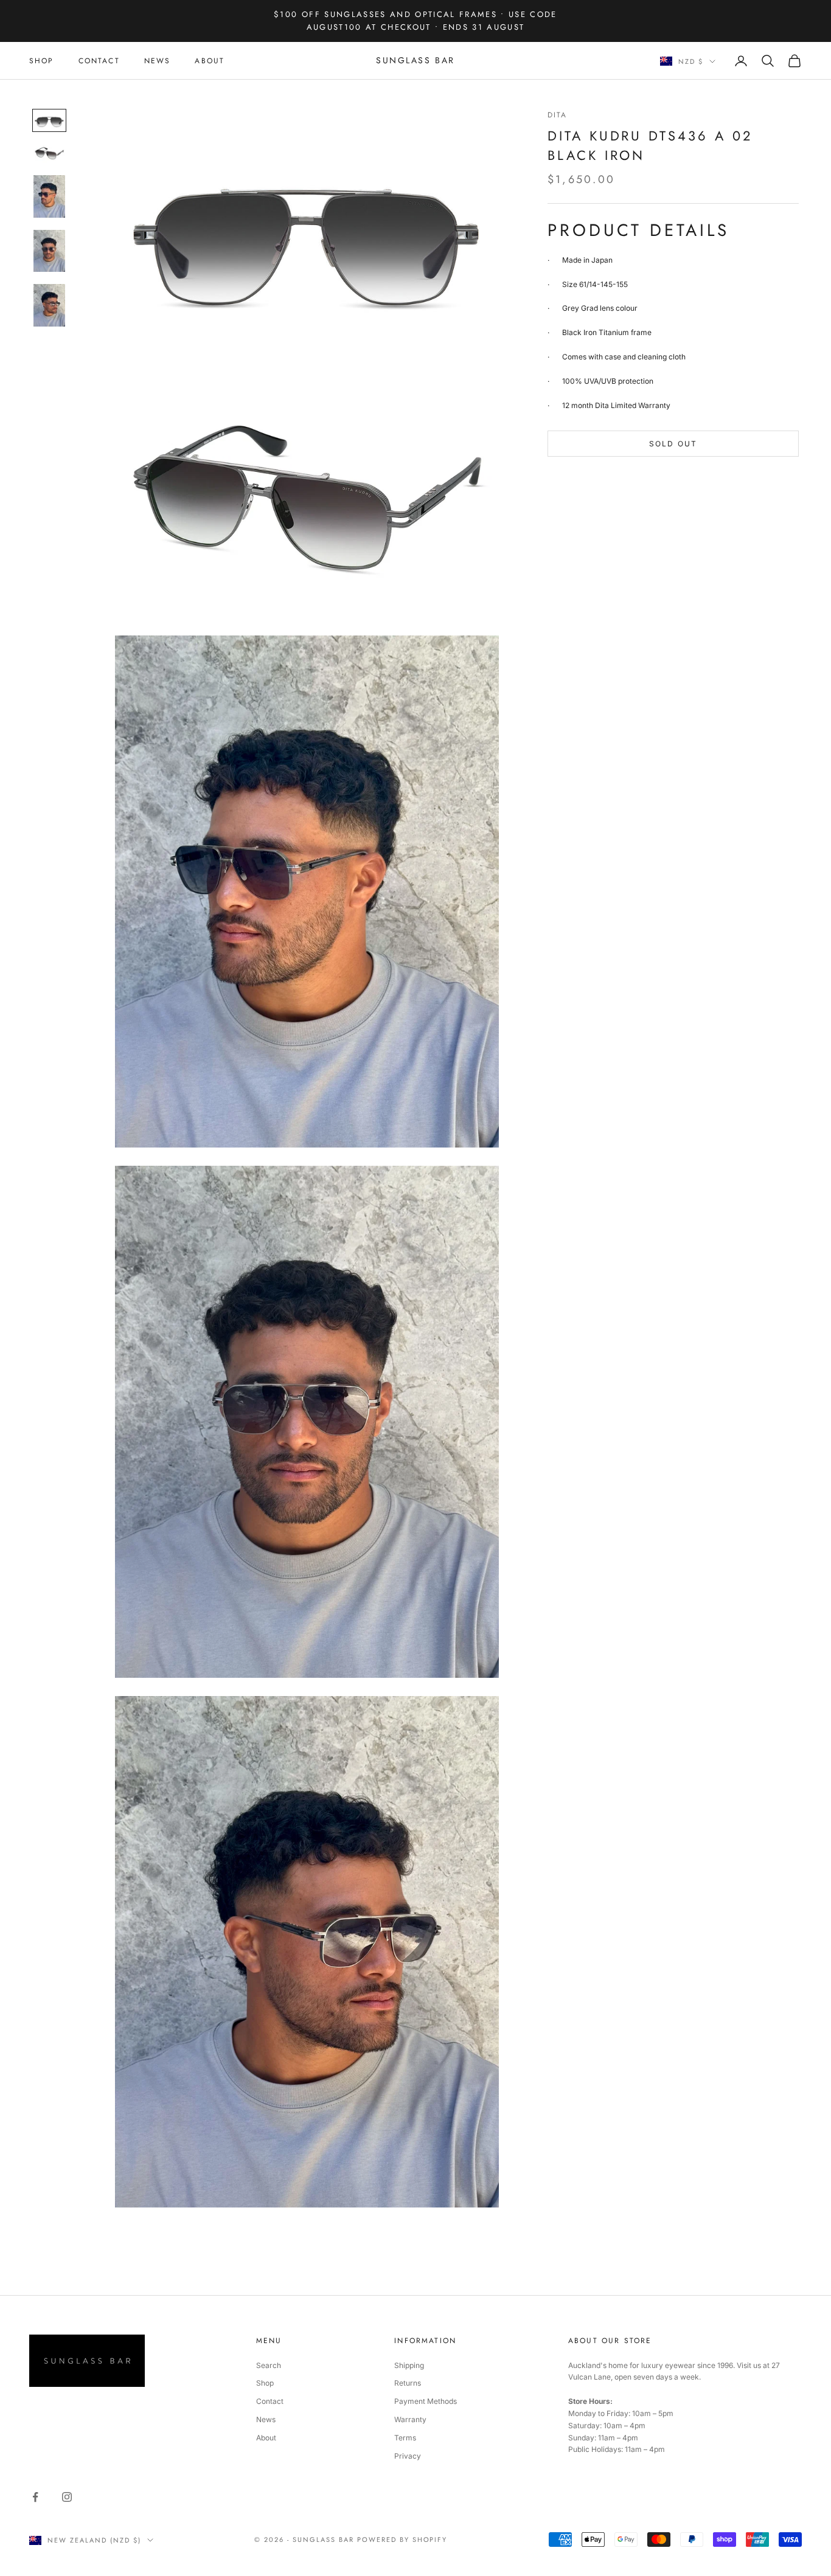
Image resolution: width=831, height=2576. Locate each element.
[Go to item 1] (49, 120)
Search (269, 2365)
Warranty (410, 2419)
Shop (265, 2383)
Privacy (408, 2456)
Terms (405, 2438)
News (266, 2419)
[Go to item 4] (49, 251)
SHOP (42, 61)
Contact (270, 2401)
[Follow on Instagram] (67, 2497)
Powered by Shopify (402, 2540)
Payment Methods (426, 2401)
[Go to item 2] (49, 153)
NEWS (158, 61)
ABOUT (210, 61)
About (266, 2438)
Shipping (409, 2365)
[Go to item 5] (49, 305)
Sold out (673, 444)
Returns (408, 2383)
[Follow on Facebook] (35, 2497)
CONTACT (99, 61)
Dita (558, 115)
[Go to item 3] (49, 196)
